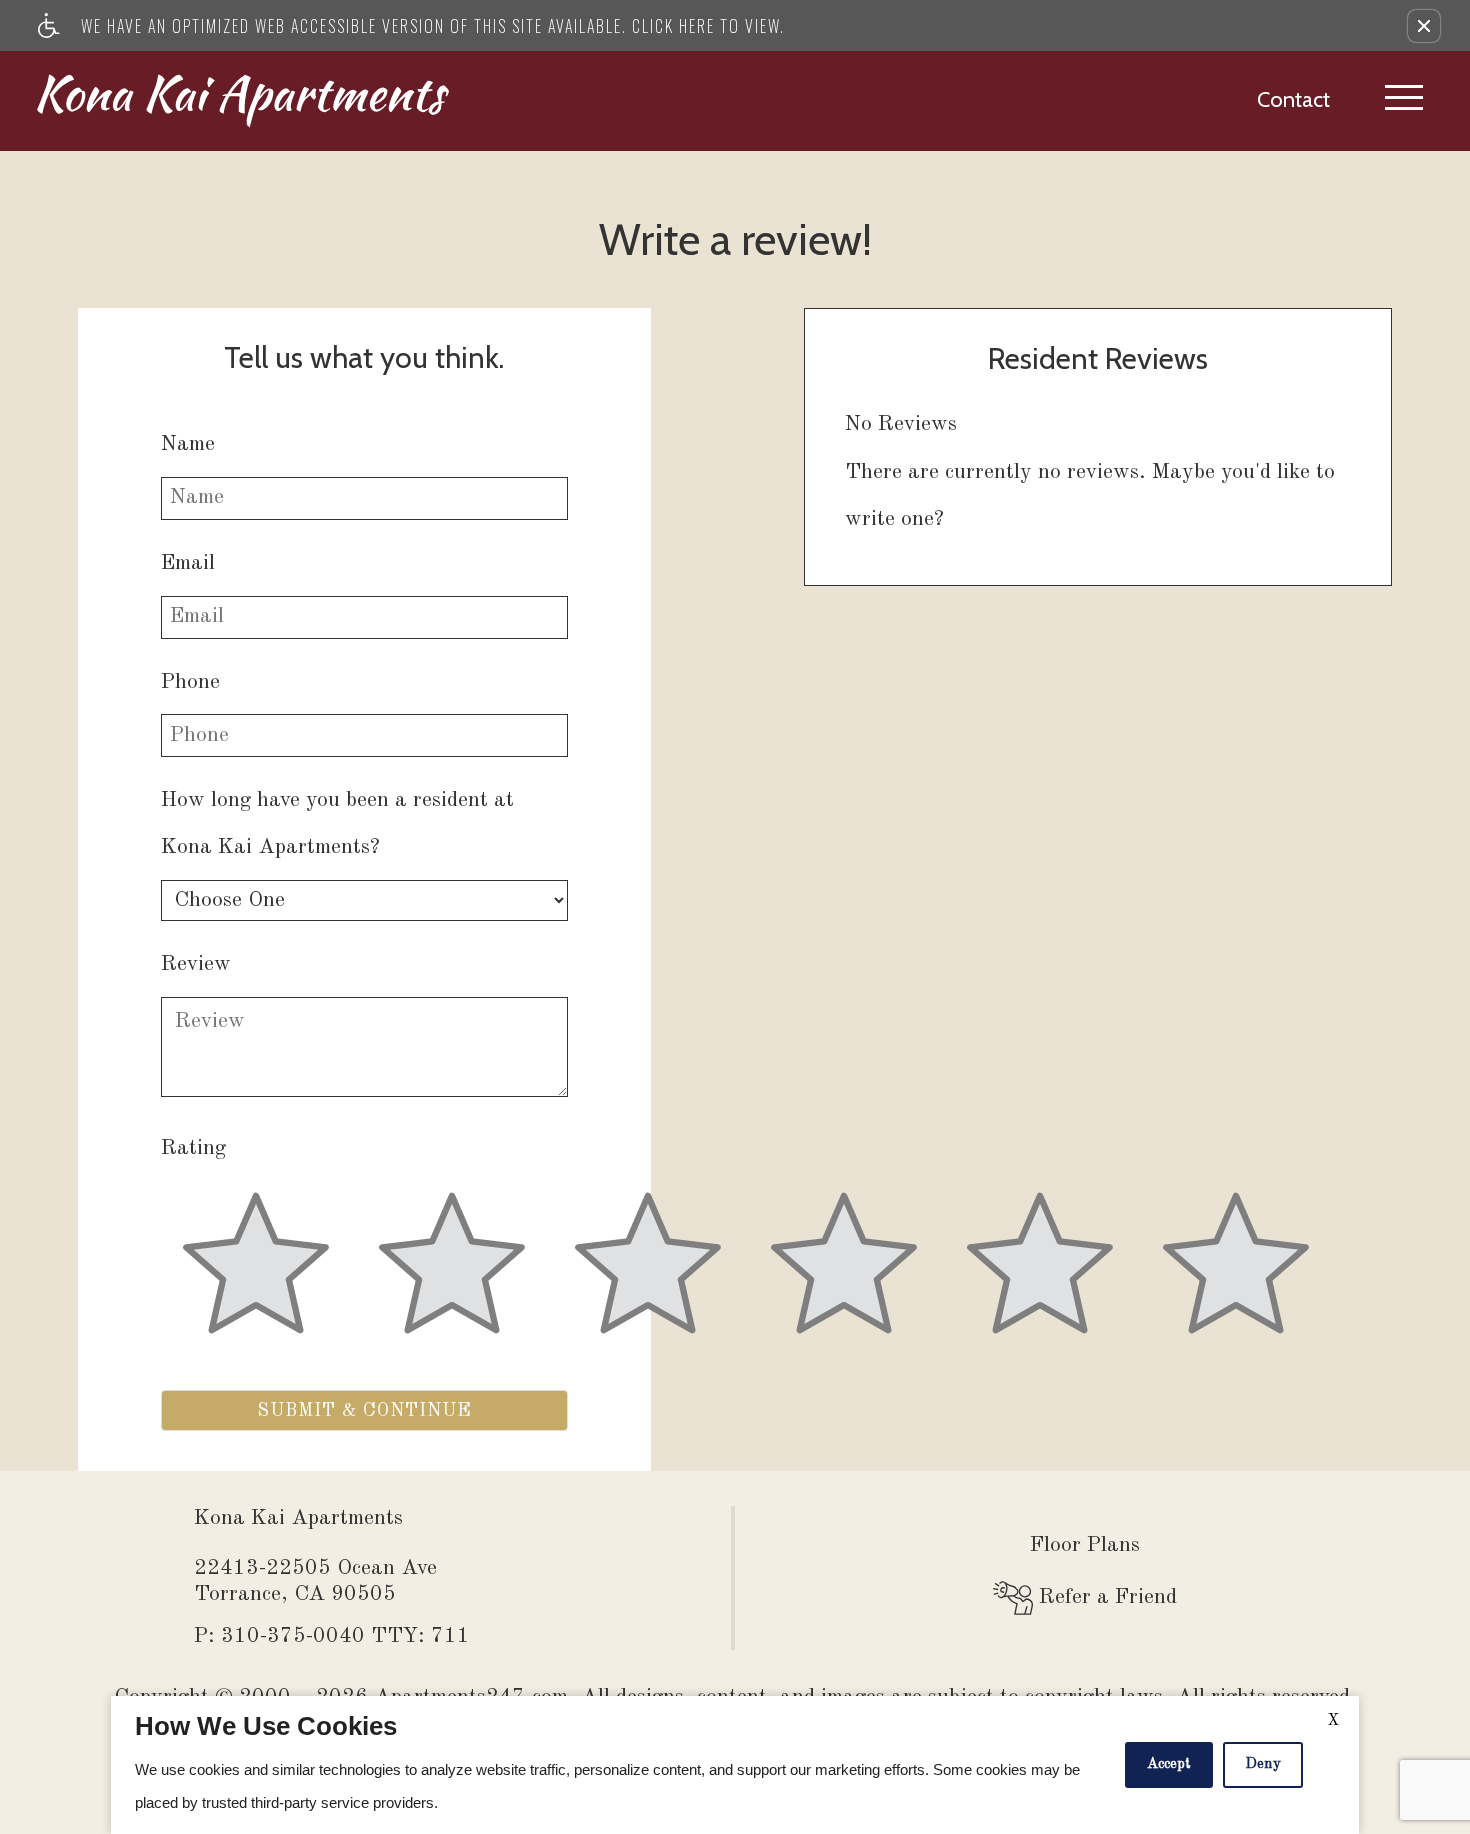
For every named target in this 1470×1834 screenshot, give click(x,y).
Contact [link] (1293, 99)
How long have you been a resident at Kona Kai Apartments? (337, 824)
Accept (1169, 1764)
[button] (1424, 26)
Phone (190, 682)
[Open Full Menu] (1404, 101)
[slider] (256, 1275)
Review (196, 964)
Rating (193, 1148)
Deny (1263, 1764)
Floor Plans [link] (1085, 1545)
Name (188, 444)
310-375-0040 (345, 1636)
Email (188, 563)
